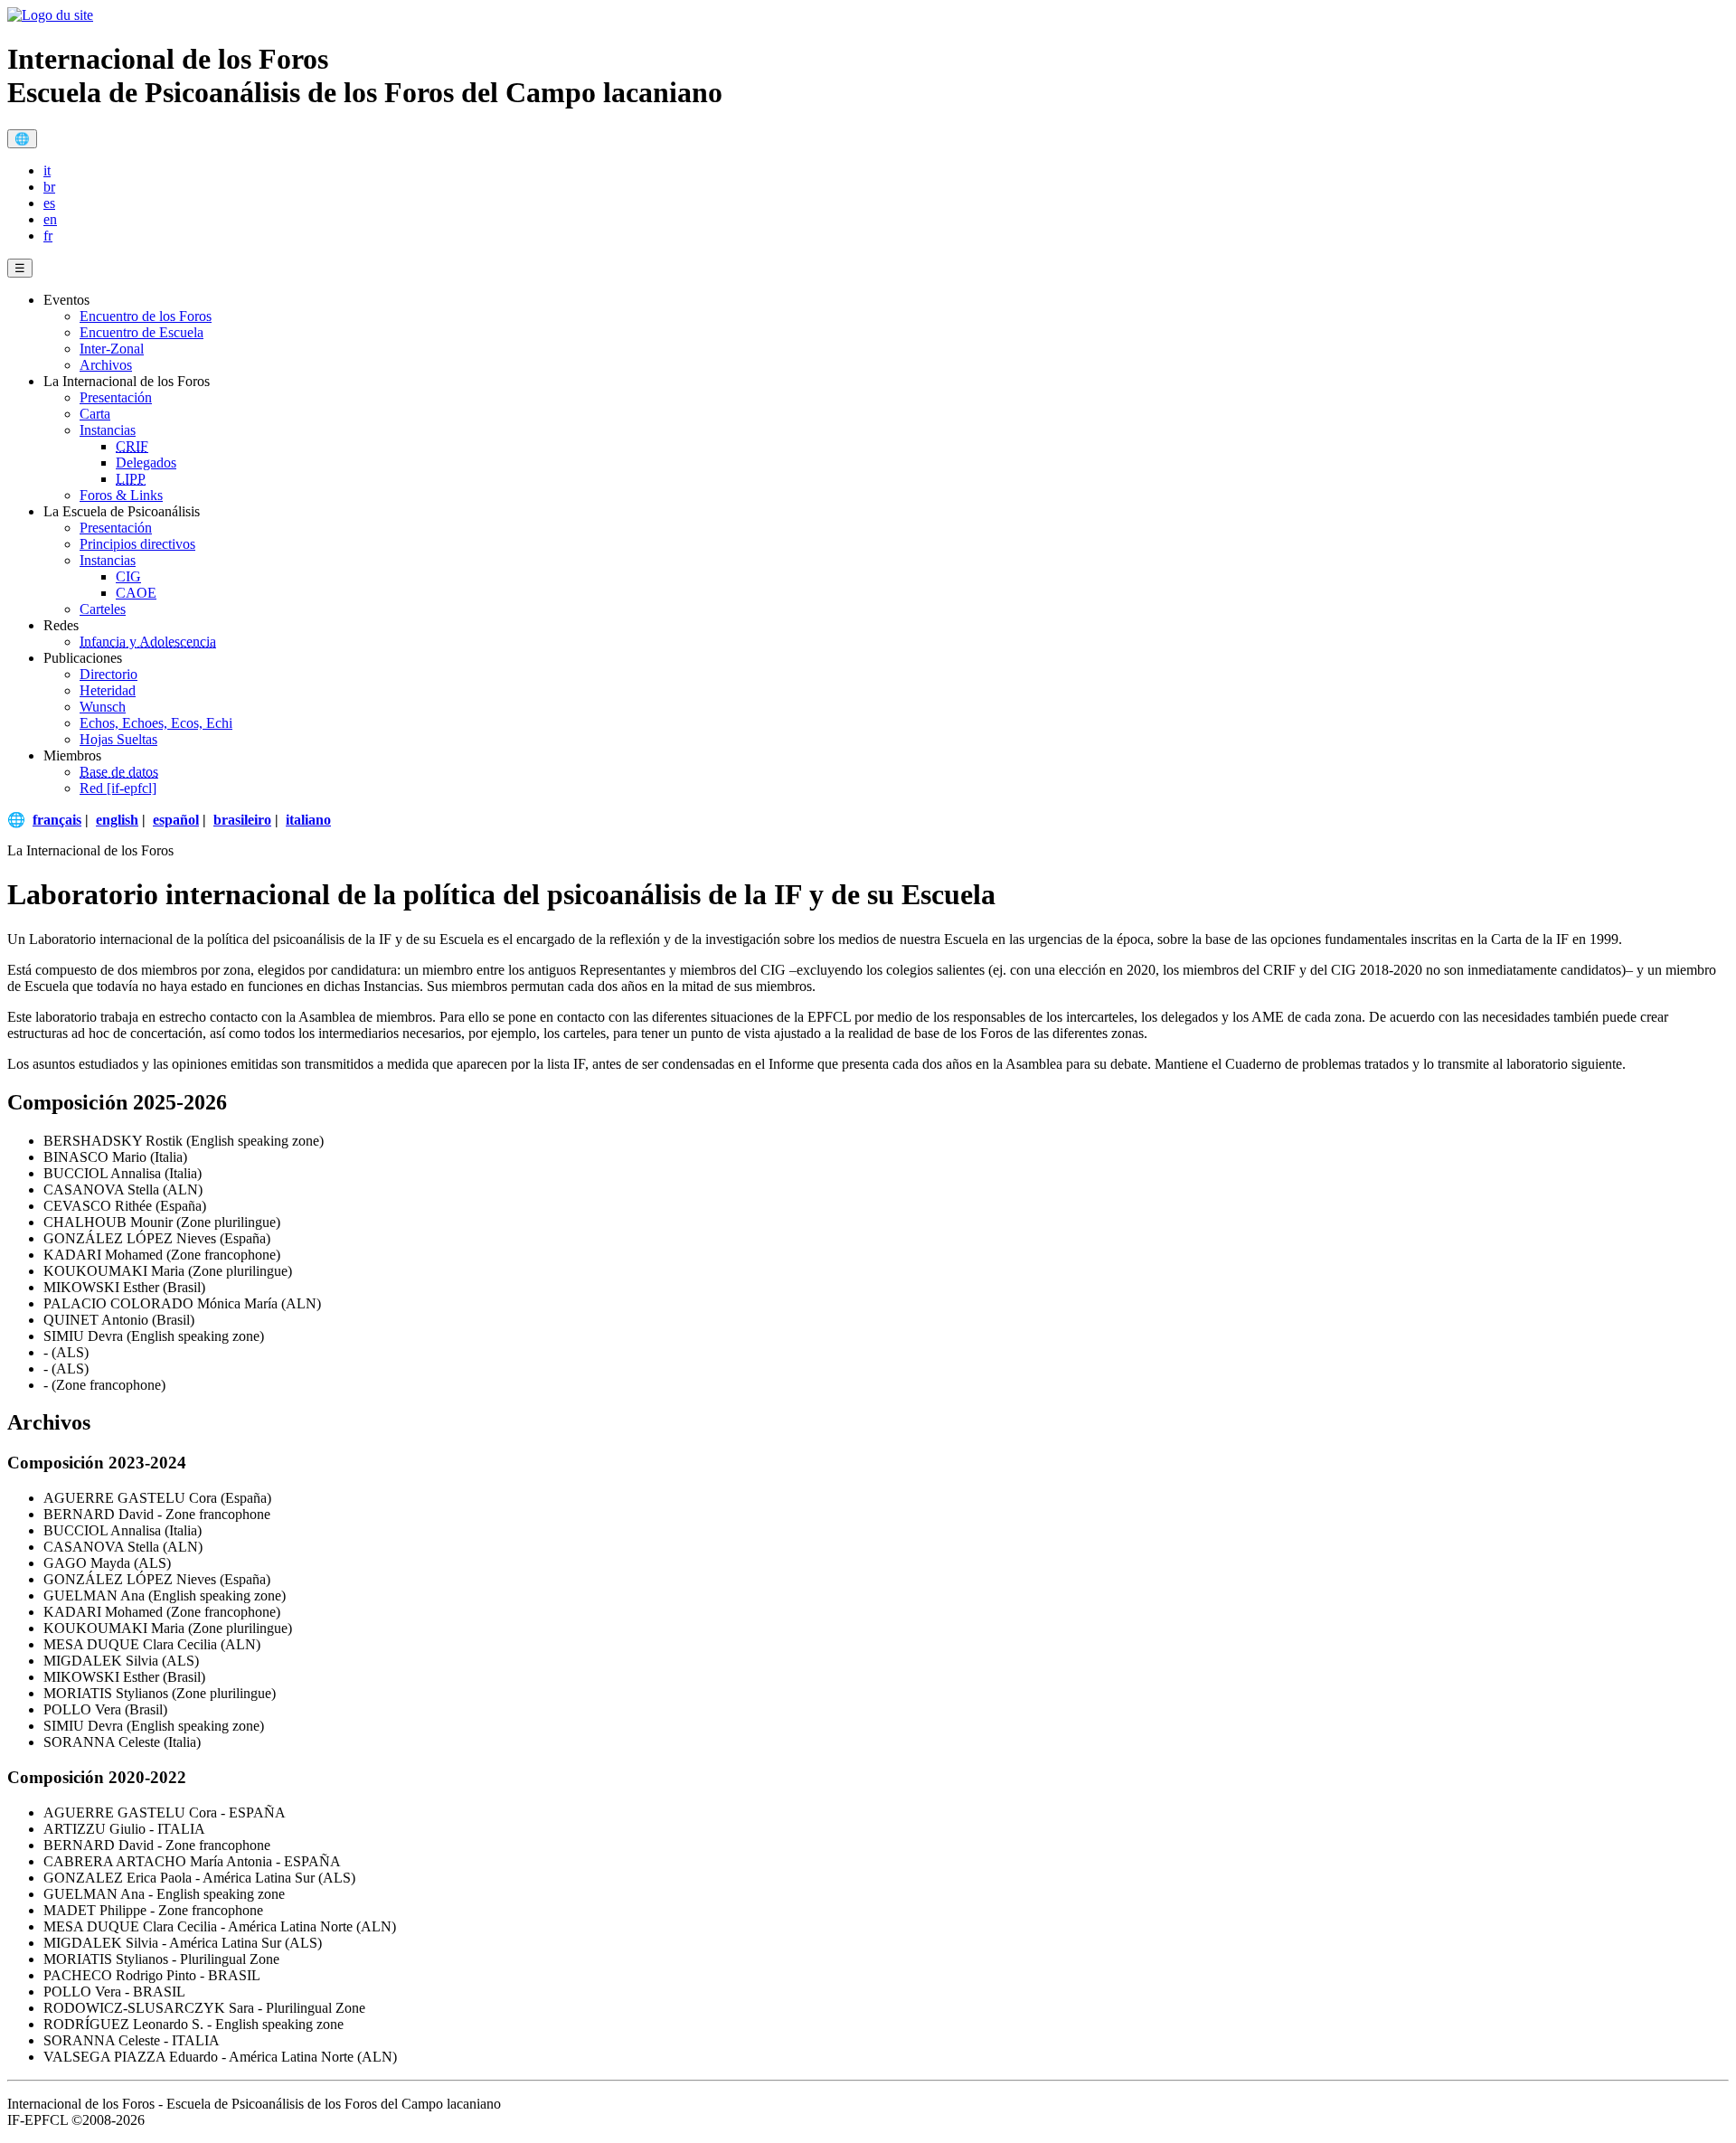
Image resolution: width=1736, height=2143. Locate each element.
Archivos (106, 365)
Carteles (103, 609)
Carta (95, 414)
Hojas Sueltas (118, 739)
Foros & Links (121, 495)
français (57, 820)
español (176, 820)
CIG (128, 576)
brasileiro (242, 820)
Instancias (108, 430)
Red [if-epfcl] (118, 788)
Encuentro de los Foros (146, 316)
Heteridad (108, 690)
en (50, 219)
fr (48, 236)
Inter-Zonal (112, 349)
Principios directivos (137, 544)
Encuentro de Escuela (142, 332)
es (49, 203)
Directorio (108, 674)
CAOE (136, 593)
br (49, 187)
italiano (308, 820)
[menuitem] (886, 171)
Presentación (116, 397)
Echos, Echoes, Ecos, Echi (156, 723)
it (47, 170)
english (117, 820)
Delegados (146, 463)
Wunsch (103, 707)
